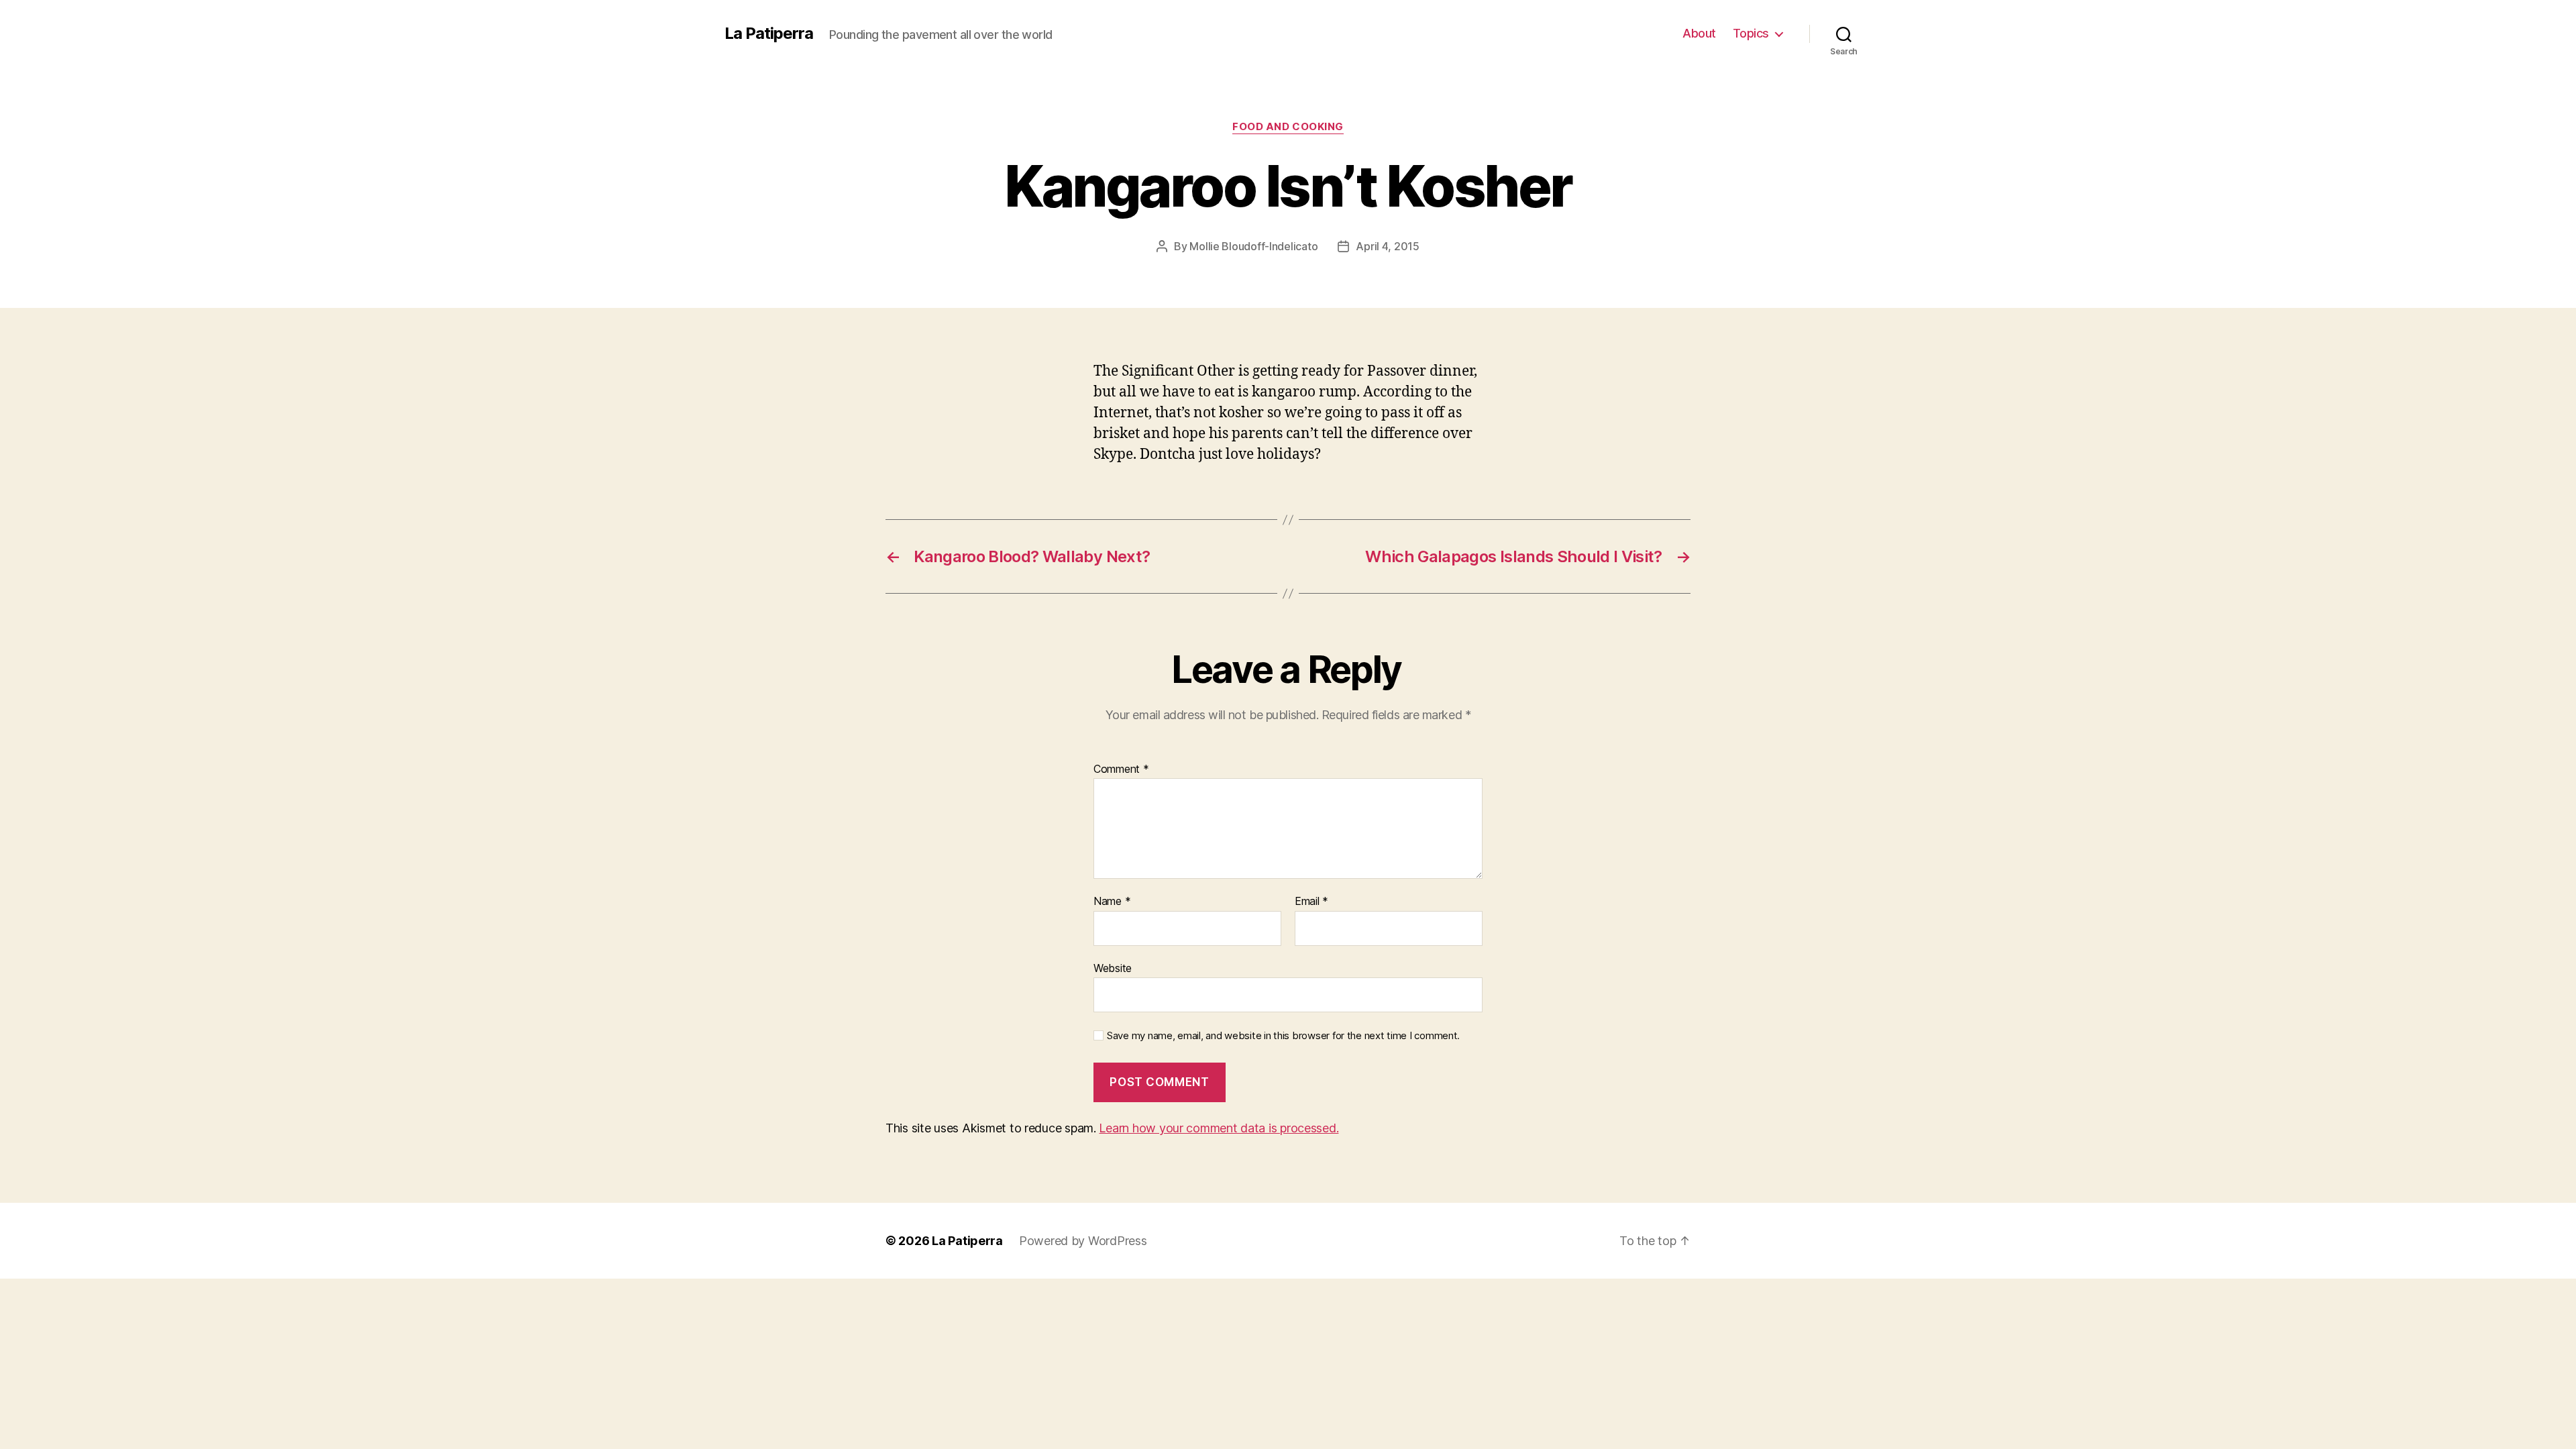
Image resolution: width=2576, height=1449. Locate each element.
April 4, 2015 (1388, 246)
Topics (1751, 33)
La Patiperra (769, 34)
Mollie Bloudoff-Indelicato (1253, 246)
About (1699, 33)
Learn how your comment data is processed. (1219, 1128)
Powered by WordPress (1083, 1241)
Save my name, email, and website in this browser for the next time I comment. (1283, 1036)
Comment (1121, 769)
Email (1311, 902)
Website (1113, 968)
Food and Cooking (1288, 127)
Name (1112, 902)
